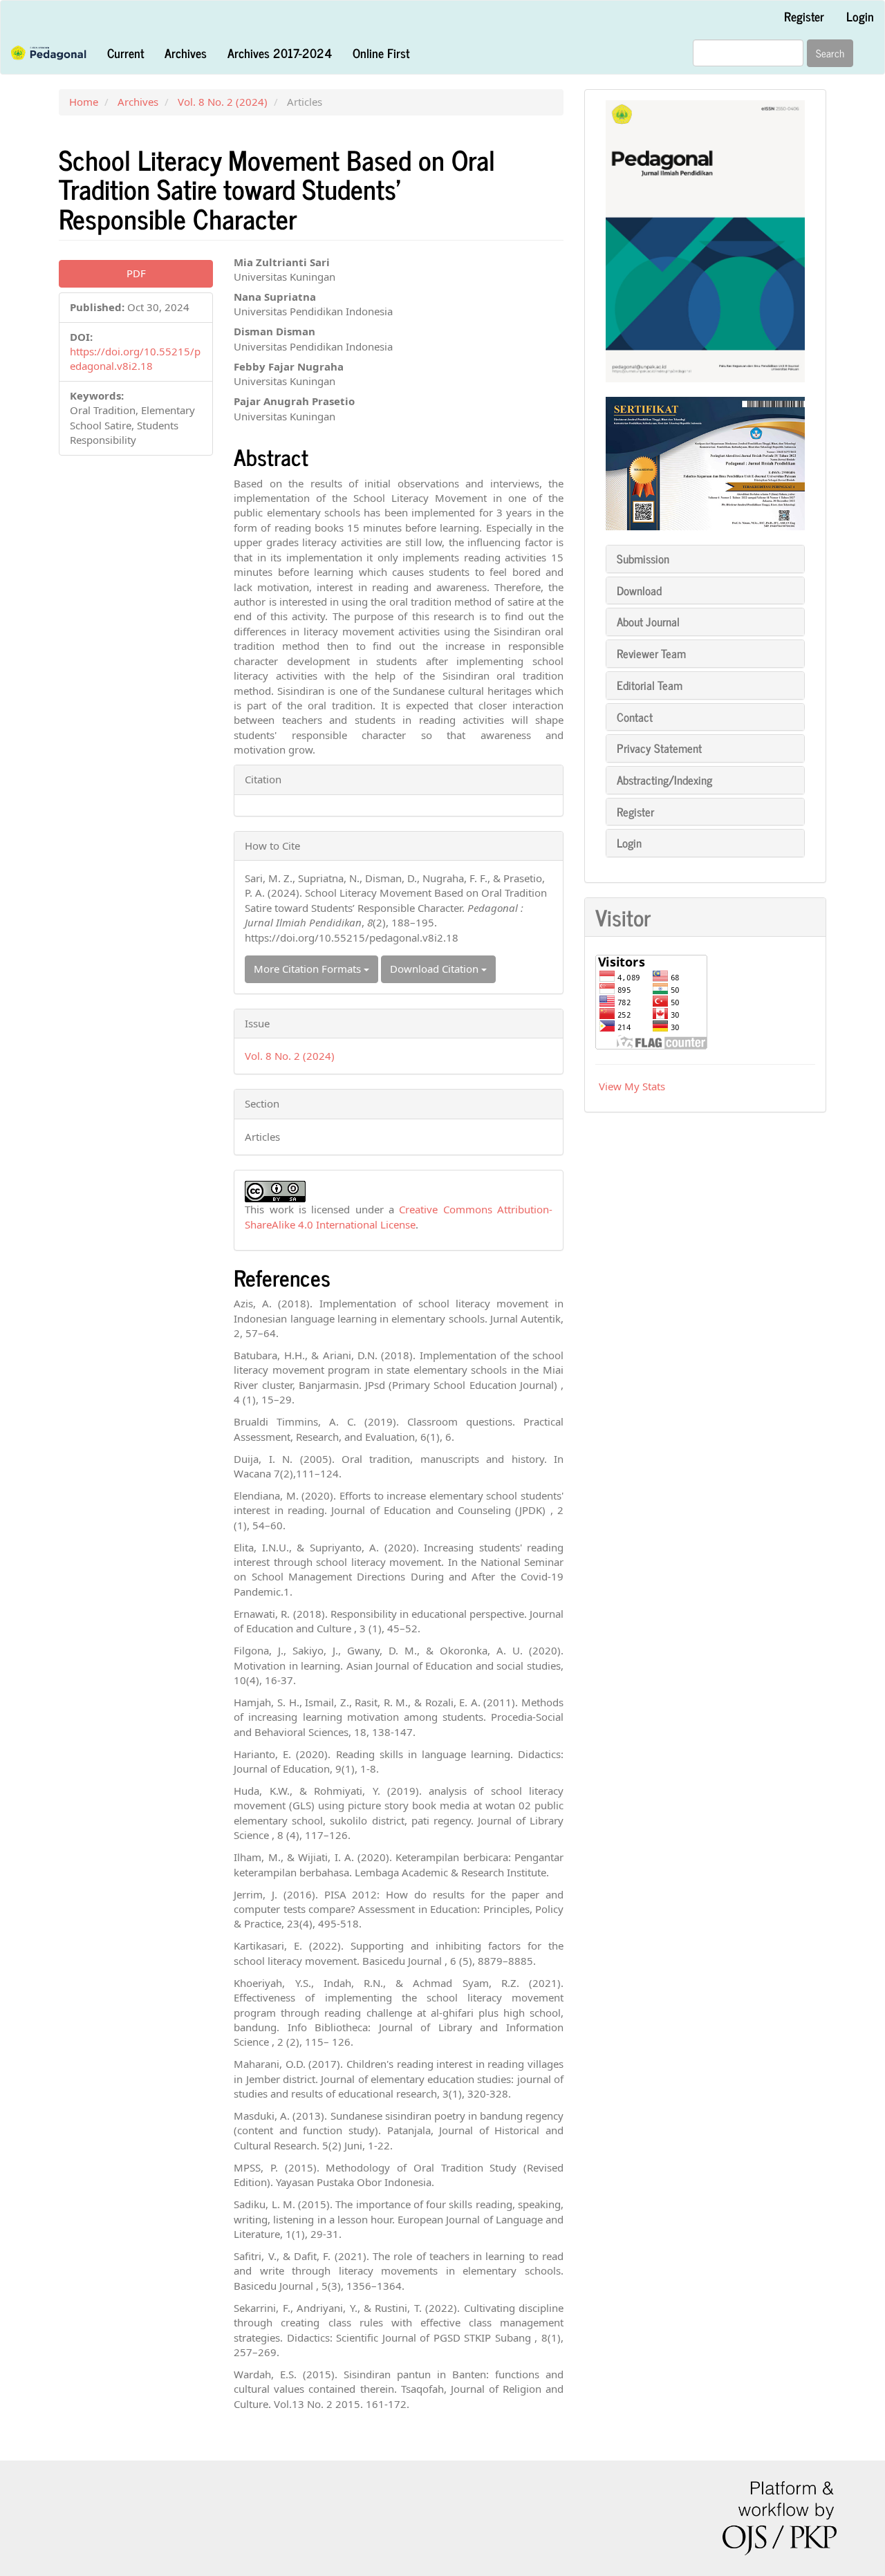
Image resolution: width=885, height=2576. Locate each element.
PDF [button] (136, 273)
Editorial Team (650, 685)
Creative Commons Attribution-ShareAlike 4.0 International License (399, 1216)
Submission (643, 559)
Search (830, 53)
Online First (381, 53)
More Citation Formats (309, 969)
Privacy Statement (659, 748)
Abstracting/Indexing (664, 780)
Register (804, 16)
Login (860, 16)
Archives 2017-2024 (280, 53)
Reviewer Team (651, 653)
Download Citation (436, 969)
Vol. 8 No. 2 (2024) (223, 102)
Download (639, 590)
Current (125, 53)
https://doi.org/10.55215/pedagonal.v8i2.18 (135, 358)
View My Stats (632, 1086)
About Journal (648, 622)
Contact (635, 717)
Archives (186, 53)
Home (84, 102)
